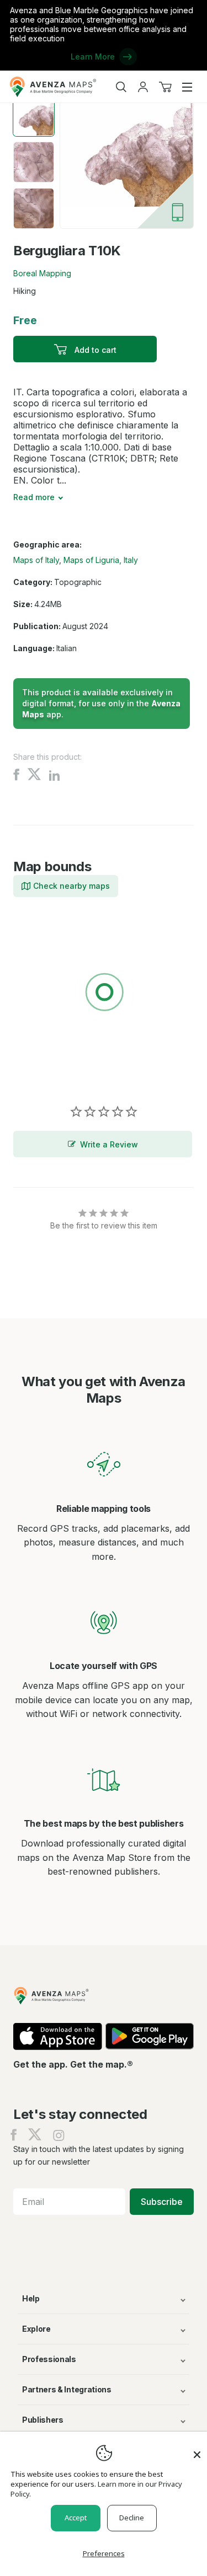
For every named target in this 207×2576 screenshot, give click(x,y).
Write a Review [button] (109, 1144)
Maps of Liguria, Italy (101, 560)
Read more (34, 497)
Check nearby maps (71, 886)
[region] (104, 994)
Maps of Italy (36, 560)
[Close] (197, 2449)
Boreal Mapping (42, 273)
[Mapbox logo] (41, 1073)
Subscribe (162, 2202)
